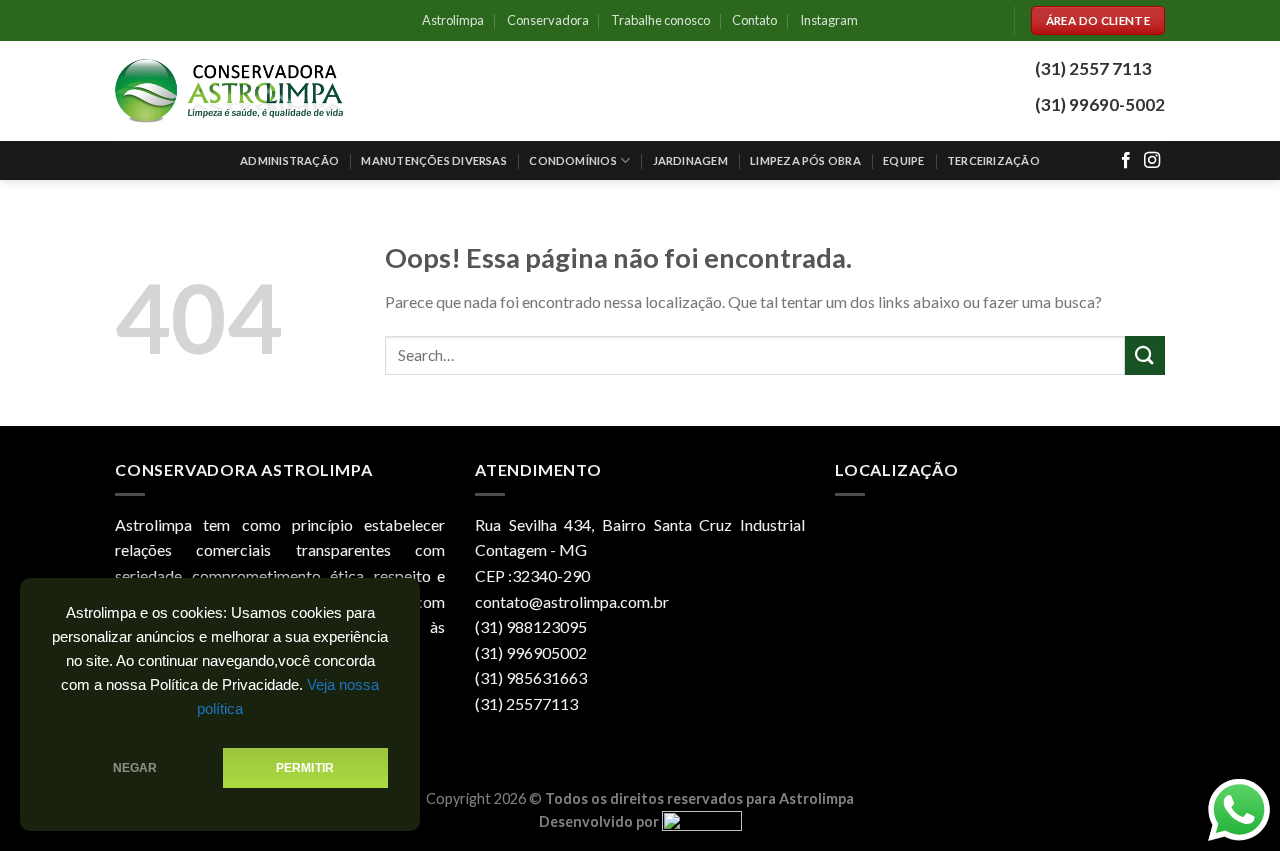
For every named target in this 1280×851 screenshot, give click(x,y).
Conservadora (548, 20)
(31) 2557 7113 (1093, 68)
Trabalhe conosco (660, 20)
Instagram (829, 20)
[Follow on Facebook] (1126, 161)
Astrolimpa (453, 20)
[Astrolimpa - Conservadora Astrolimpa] (230, 91)
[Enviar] (1145, 355)
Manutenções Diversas (433, 160)
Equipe (903, 160)
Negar (135, 768)
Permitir (305, 768)
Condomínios (572, 160)
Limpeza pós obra (805, 160)
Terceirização (993, 160)
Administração (289, 160)
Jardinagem (690, 160)
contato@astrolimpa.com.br (572, 601)
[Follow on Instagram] (1152, 161)
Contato (754, 20)
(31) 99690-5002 (1100, 104)
